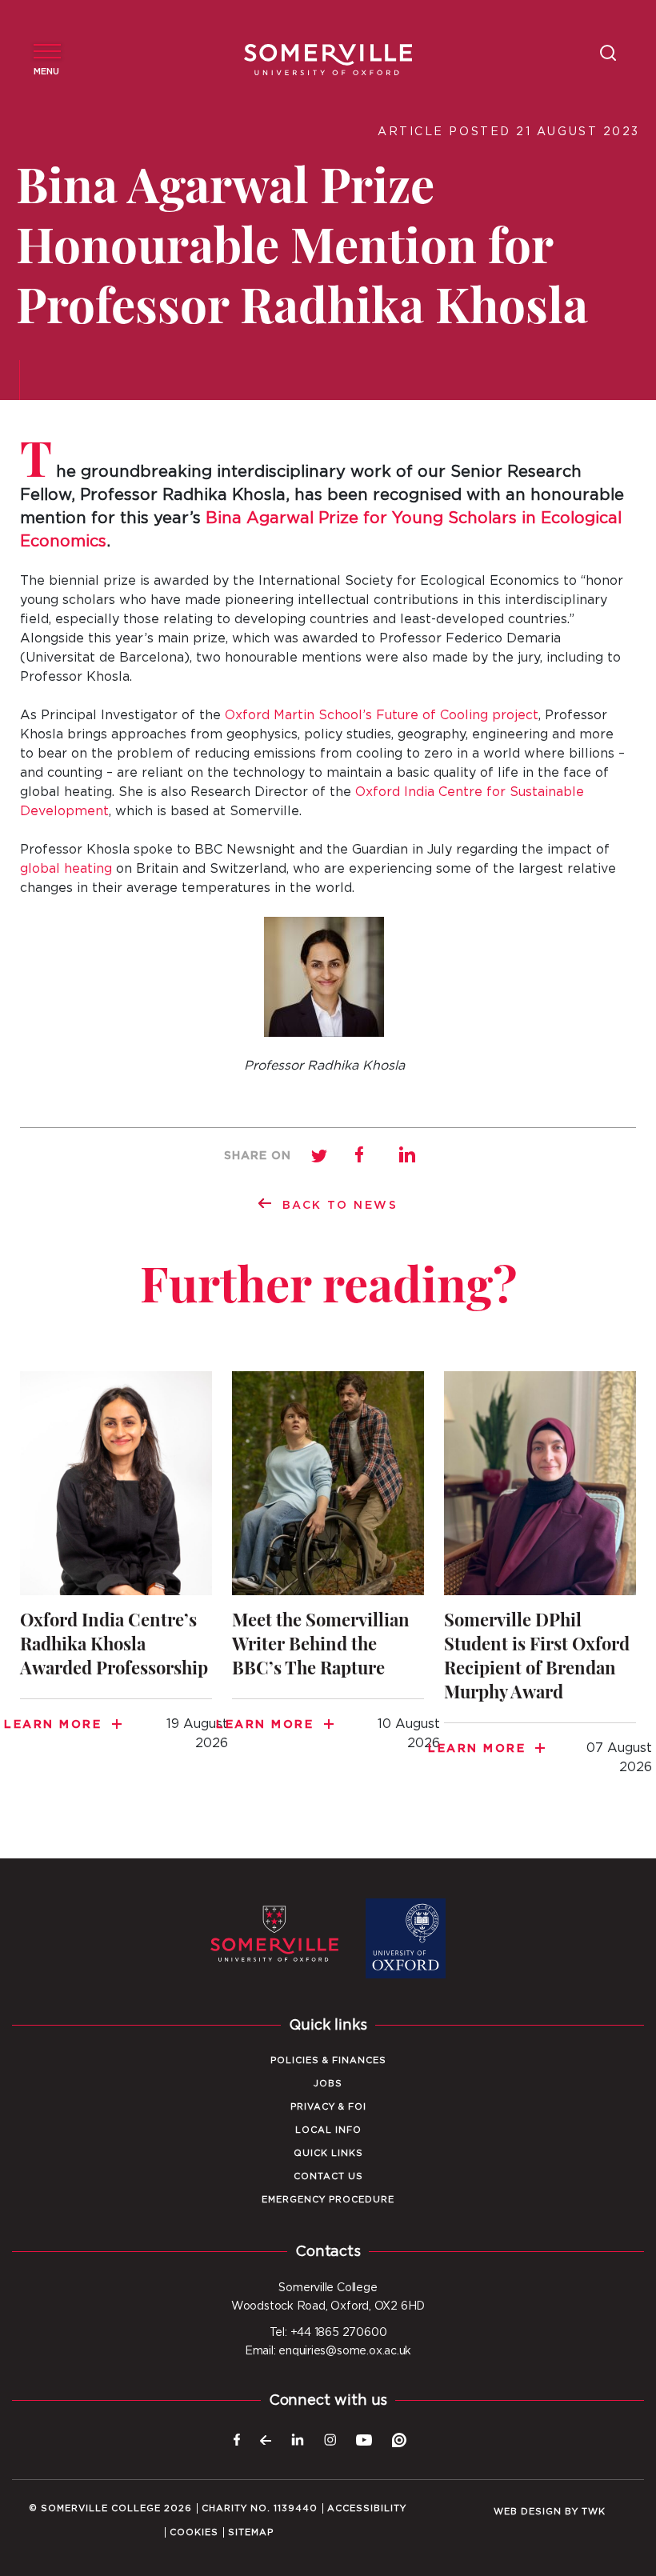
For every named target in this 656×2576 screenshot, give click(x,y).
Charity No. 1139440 (260, 2508)
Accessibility (367, 2508)
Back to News (340, 1206)
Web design (528, 2512)
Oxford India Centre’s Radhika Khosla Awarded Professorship (116, 1571)
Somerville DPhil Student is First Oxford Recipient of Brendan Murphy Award (540, 1583)
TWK (594, 2512)
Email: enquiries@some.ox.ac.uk (328, 2351)
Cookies (194, 2532)
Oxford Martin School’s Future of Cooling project (382, 715)
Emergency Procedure (328, 2200)
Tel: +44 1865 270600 (328, 2333)
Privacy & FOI (328, 2107)
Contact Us (328, 2176)
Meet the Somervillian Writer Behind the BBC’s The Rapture (328, 1571)
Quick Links (328, 2153)
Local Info (328, 2130)
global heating (66, 869)
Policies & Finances (328, 2060)
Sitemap (251, 2532)
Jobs (328, 2084)
